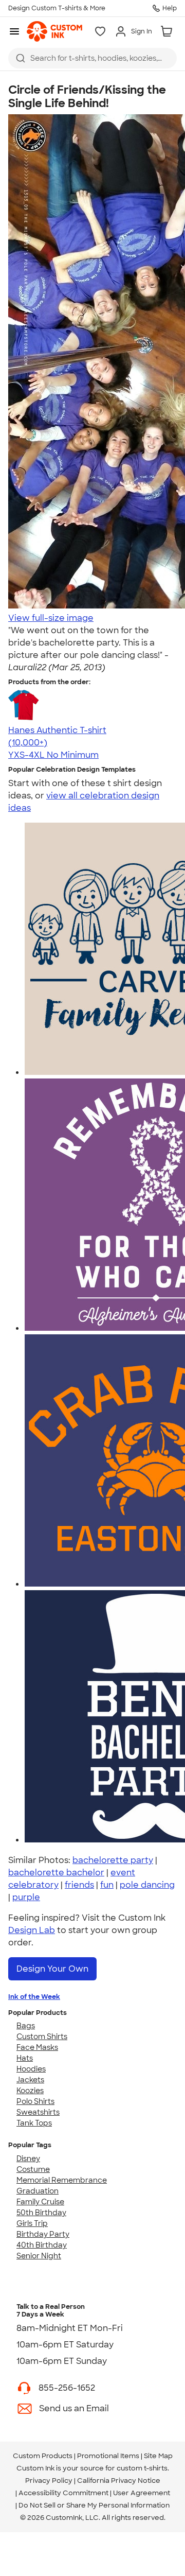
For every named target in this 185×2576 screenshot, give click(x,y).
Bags (26, 2026)
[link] (54, 31)
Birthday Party (43, 2234)
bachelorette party (113, 1860)
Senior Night (39, 2256)
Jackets (30, 2080)
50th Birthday (41, 2213)
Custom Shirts (42, 2037)
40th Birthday (42, 2245)
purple (26, 1897)
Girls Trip (32, 2223)
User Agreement (142, 2493)
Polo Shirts (35, 2101)
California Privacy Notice (119, 2481)
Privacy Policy (49, 2481)
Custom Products (43, 2456)
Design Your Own (52, 1969)
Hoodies (31, 2069)
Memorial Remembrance (62, 2180)
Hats (25, 2058)
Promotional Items (108, 2456)
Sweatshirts (38, 2112)
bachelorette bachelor (56, 1873)
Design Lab (32, 1930)
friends (79, 1885)
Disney (28, 2159)
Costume (33, 2169)
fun (107, 1885)
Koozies (30, 2091)
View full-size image (51, 618)
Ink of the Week (34, 1997)
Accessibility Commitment (63, 2493)
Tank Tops (34, 2123)
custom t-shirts (142, 2468)
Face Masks (37, 2047)
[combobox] (92, 58)
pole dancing (147, 1885)
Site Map (158, 2456)
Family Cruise (40, 2202)
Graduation (38, 2191)
